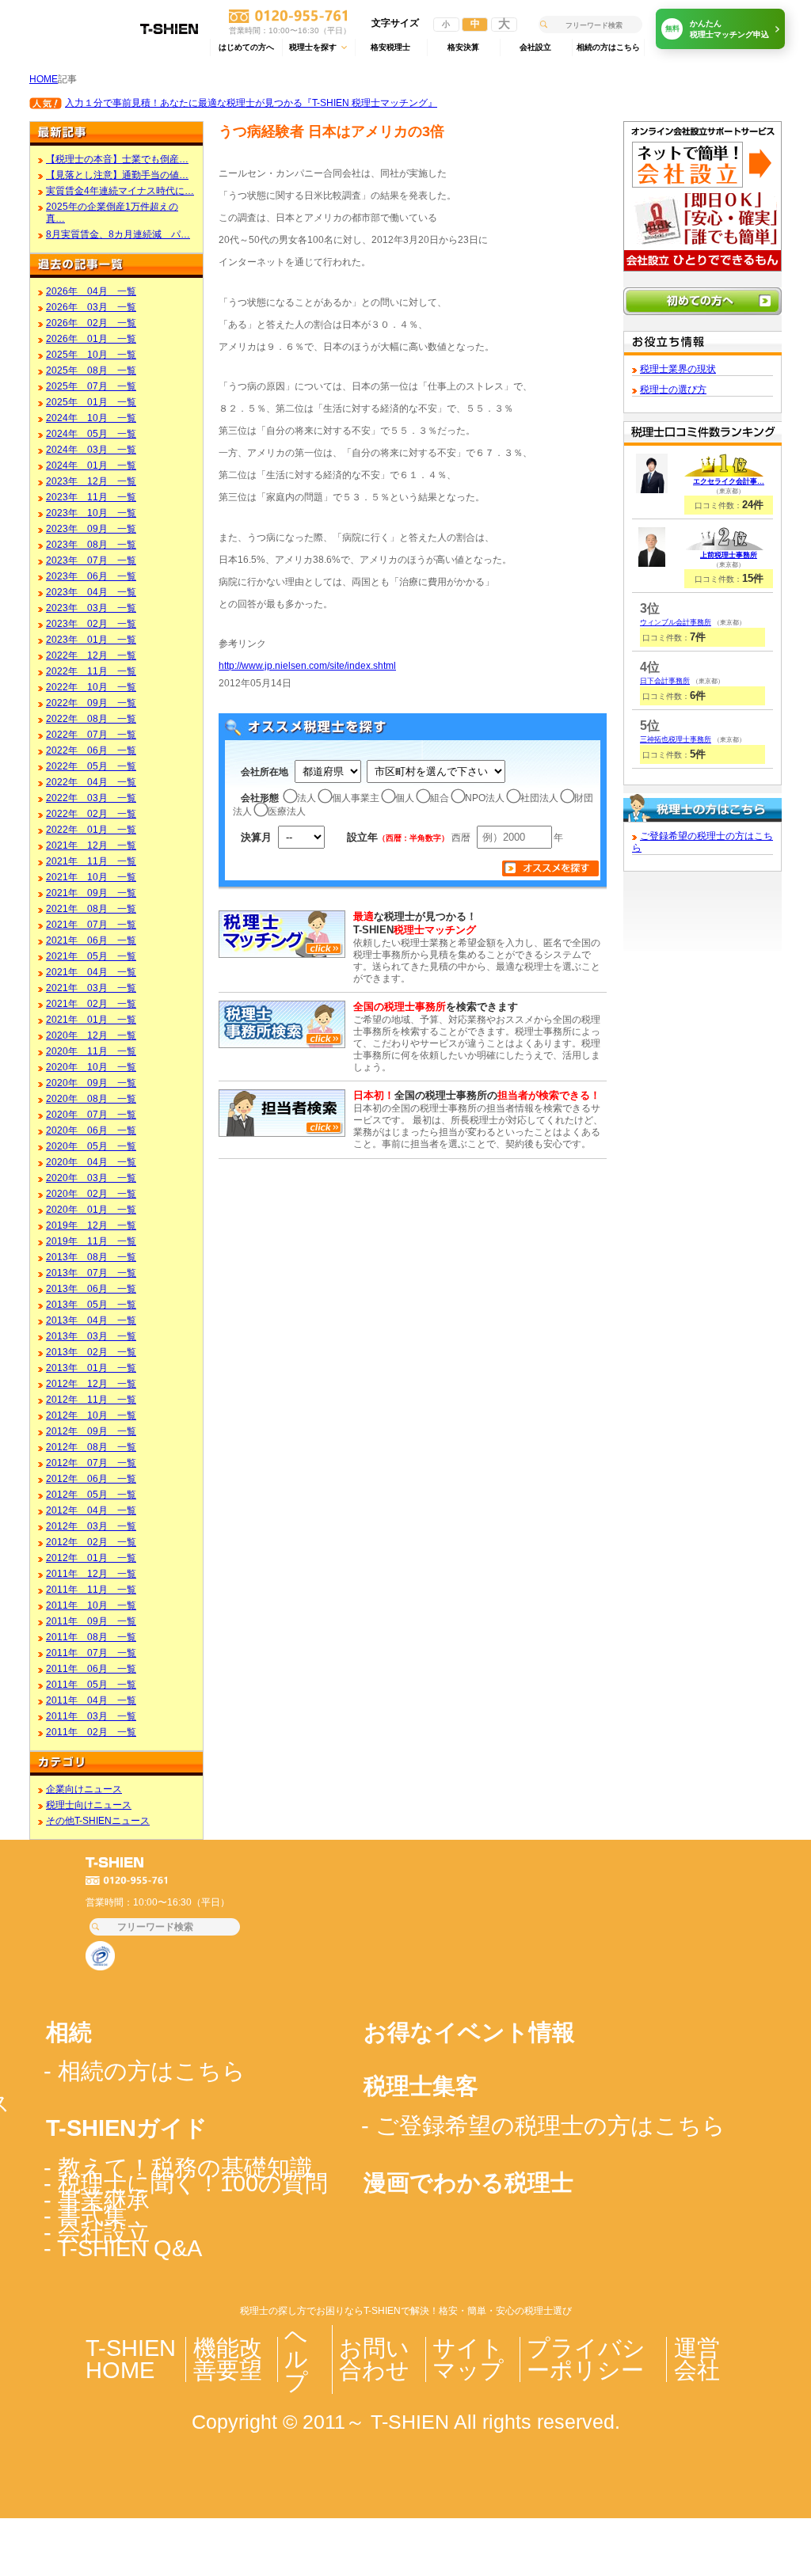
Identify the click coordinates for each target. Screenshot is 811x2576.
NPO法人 (485, 798)
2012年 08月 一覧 (91, 1447)
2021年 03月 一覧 (91, 988)
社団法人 (539, 798)
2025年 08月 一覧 (91, 370)
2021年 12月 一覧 (91, 845)
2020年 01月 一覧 (91, 1209)
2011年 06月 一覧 (91, 1668)
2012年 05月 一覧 (91, 1494)
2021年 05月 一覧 (91, 956)
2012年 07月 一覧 (91, 1463)
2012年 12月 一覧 (91, 1383)
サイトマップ (468, 2359)
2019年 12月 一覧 (91, 1225)
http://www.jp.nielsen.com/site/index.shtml (307, 665)
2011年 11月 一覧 (91, 1589)
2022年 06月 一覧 (91, 750)
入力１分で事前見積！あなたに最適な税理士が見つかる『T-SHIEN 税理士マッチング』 (251, 103)
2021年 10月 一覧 (91, 877)
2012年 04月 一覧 (91, 1510)
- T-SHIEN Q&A (123, 2248)
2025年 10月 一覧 (91, 354)
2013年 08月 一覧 (91, 1257)
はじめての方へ (246, 47)
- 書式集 (85, 2216)
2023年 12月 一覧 (91, 481)
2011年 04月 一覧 (91, 1700)
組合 (440, 798)
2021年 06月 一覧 (91, 940)
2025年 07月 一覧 (91, 386)
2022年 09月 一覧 (91, 703)
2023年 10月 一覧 (91, 513)
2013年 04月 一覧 (91, 1320)
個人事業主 (356, 798)
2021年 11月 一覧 (91, 861)
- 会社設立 (97, 2232)
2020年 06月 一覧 (91, 1130)
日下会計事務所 (665, 681)
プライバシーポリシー (586, 2359)
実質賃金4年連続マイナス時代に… (120, 190)
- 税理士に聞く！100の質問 (186, 2183)
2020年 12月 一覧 (91, 1035)
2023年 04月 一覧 (91, 592)
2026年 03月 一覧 (91, 307)
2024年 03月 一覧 (91, 449)
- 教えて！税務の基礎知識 (178, 2168)
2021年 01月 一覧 (91, 1019)
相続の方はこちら (608, 47)
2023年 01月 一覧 (91, 639)
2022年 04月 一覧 (91, 782)
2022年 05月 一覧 (91, 766)
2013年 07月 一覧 (91, 1273)
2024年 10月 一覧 (91, 418)
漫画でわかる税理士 (468, 2183)
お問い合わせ (374, 2359)
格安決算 (463, 47)
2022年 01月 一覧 (91, 829)
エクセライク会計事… (729, 481)
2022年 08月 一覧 (91, 718)
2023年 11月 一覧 (91, 497)
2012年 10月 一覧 (91, 1415)
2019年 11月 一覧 (91, 1241)
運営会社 (697, 2359)
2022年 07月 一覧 (91, 734)
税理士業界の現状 (678, 369)
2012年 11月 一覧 (91, 1399)
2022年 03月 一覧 (91, 798)
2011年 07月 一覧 (91, 1653)
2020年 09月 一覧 (91, 1083)
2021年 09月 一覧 (91, 893)
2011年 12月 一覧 (91, 1573)
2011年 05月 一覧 (91, 1684)
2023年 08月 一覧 (91, 544)
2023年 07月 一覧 (91, 560)
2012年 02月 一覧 (91, 1542)
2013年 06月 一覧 (91, 1288)
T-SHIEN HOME (131, 2359)
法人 (307, 798)
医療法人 (287, 811)
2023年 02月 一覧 (91, 623)
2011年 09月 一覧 (91, 1621)
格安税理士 (390, 47)
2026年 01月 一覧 (91, 338)
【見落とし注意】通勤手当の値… (117, 175)
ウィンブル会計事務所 (676, 622)
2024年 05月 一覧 (91, 433)
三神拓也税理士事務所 (676, 739)
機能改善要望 (228, 2359)
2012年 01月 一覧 (91, 1558)
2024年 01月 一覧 (91, 465)
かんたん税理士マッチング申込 (718, 29)
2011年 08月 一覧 (91, 1637)
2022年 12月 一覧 (91, 655)
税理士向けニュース (89, 1805)
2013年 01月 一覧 (91, 1368)
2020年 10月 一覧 (91, 1067)
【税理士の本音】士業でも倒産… (117, 159)
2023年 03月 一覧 (91, 608)
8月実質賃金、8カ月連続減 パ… (118, 234)
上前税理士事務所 (729, 555)
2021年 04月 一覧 (91, 972)
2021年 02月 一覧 (91, 1003)
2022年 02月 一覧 (91, 813)
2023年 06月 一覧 (91, 576)
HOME (44, 79)
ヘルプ (296, 2359)
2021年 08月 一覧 (91, 908)
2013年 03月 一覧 (91, 1336)
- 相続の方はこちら (145, 2071)
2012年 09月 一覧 (91, 1431)
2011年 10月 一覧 (91, 1605)
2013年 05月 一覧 (91, 1304)
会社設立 (535, 47)
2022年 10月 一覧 (91, 687)
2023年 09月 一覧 (91, 528)
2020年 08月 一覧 (91, 1098)
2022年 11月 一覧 (91, 671)
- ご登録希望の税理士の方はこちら (543, 2126)
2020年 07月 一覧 (91, 1114)
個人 (405, 798)
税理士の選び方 (673, 389)
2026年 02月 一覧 (91, 323)
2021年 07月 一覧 (91, 924)
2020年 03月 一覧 (91, 1178)
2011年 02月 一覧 (91, 1732)
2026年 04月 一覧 (91, 291)
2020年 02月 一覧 (91, 1193)
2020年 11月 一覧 (91, 1051)
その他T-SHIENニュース (98, 1820)
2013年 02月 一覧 (91, 1352)
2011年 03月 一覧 (91, 1716)
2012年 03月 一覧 (91, 1526)
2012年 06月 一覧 (91, 1478)
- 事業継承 (97, 2200)
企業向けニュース (84, 1789)
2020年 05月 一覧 (91, 1146)
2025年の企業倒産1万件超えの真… (112, 212)
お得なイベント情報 (469, 2032)
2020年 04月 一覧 (91, 1162)
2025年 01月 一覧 (91, 402)
